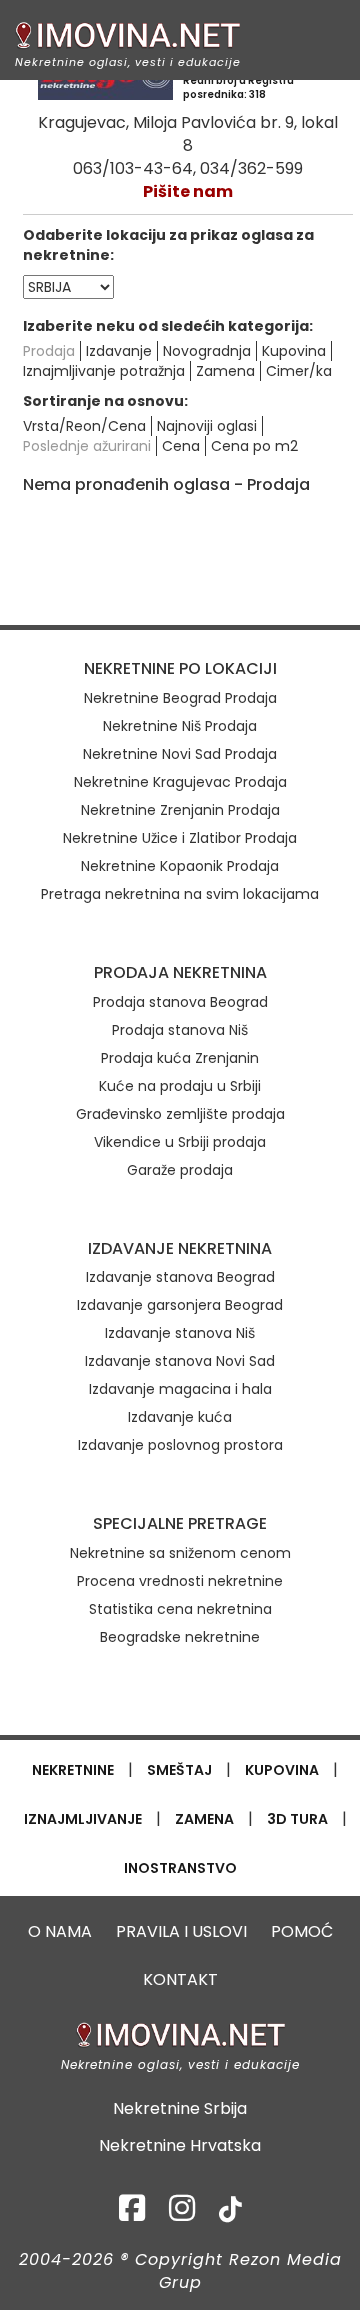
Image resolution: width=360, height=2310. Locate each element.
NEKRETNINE (73, 1770)
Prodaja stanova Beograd (180, 1002)
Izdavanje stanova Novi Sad (180, 1361)
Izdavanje (119, 351)
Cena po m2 (254, 446)
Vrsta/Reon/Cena (84, 426)
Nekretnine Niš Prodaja (180, 726)
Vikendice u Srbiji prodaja (180, 1142)
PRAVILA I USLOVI (181, 1931)
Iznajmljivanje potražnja (104, 371)
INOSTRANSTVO (180, 1868)
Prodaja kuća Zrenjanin (180, 1058)
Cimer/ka (299, 371)
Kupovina (294, 351)
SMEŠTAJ (179, 1770)
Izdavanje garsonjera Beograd (180, 1305)
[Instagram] (182, 2214)
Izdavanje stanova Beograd (180, 1277)
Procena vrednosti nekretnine (180, 1581)
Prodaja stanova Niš (180, 1030)
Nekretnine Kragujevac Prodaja (180, 782)
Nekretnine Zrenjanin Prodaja (180, 810)
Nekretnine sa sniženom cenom (180, 1553)
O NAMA (60, 1931)
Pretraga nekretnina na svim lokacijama (180, 894)
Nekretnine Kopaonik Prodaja (180, 866)
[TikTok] (230, 2214)
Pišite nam (188, 191)
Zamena (225, 371)
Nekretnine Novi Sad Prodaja (180, 754)
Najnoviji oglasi (207, 426)
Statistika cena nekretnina (180, 1609)
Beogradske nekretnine (180, 1637)
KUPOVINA (282, 1770)
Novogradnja (207, 351)
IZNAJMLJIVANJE (83, 1819)
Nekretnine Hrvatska (180, 2146)
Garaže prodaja (180, 1170)
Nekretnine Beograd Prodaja (180, 698)
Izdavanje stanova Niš (180, 1333)
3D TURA (297, 1819)
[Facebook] (132, 2214)
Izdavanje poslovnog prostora (180, 1445)
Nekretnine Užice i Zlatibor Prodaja (180, 838)
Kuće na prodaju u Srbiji (180, 1086)
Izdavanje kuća (180, 1417)
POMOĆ (302, 1931)
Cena (181, 446)
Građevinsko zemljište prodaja (180, 1114)
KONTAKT (180, 1979)
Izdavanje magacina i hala (180, 1389)
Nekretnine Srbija (180, 2109)
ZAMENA (204, 1819)
